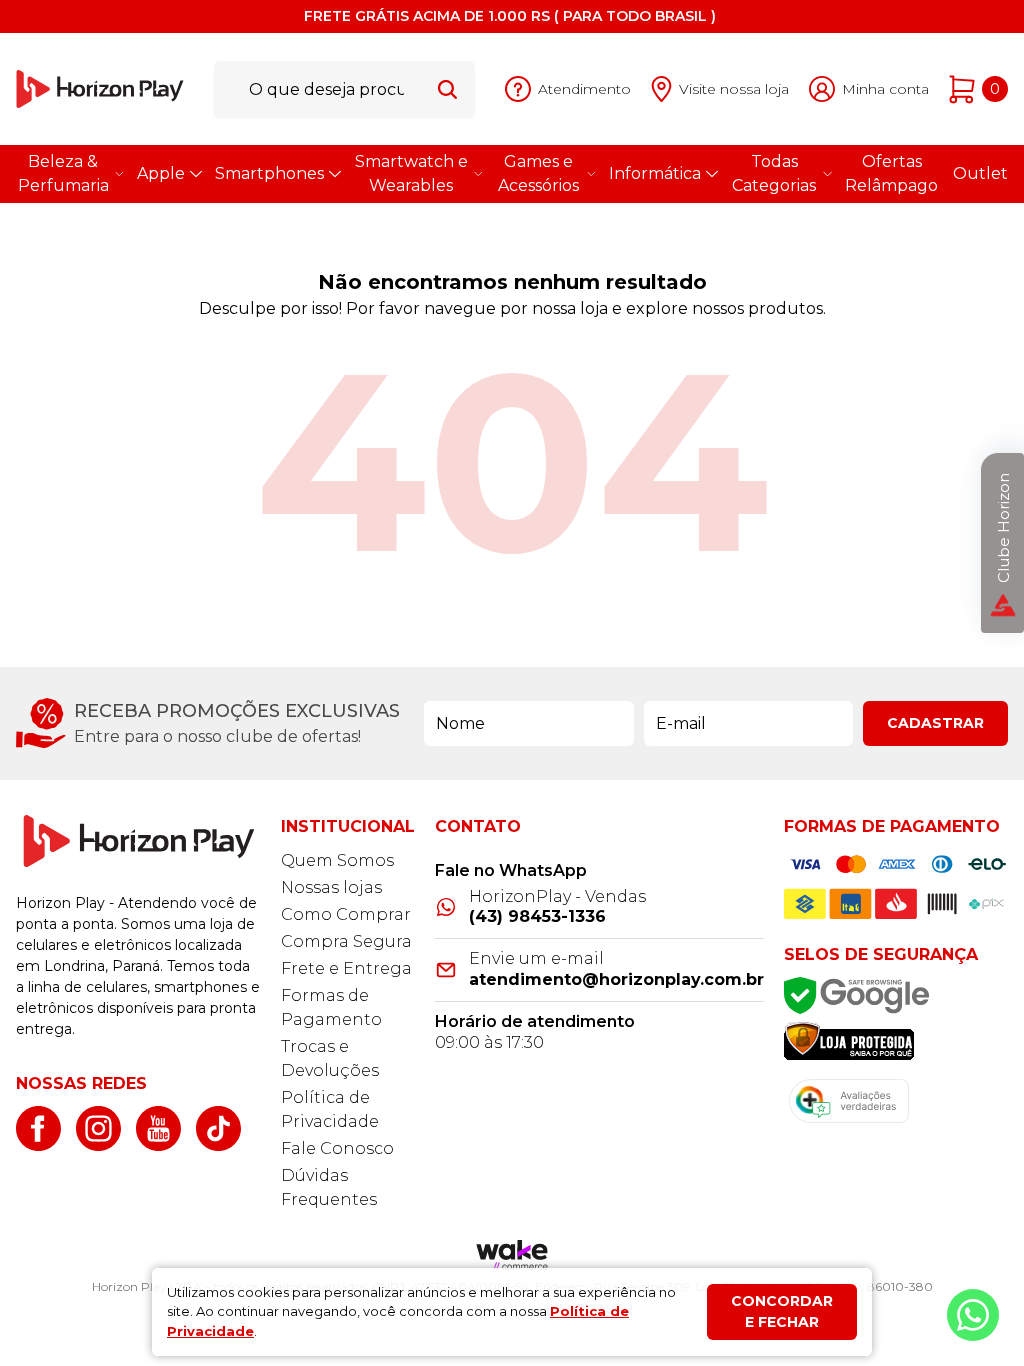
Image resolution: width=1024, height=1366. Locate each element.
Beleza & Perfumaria (63, 173)
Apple (161, 173)
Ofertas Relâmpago (891, 173)
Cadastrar (935, 723)
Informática (655, 173)
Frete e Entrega (346, 968)
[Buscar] (447, 89)
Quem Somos (337, 860)
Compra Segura (346, 941)
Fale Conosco (337, 1148)
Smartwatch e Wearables (411, 173)
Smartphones (269, 173)
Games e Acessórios (538, 173)
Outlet (980, 173)
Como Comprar (346, 914)
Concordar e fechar (782, 1311)
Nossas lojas (331, 887)
